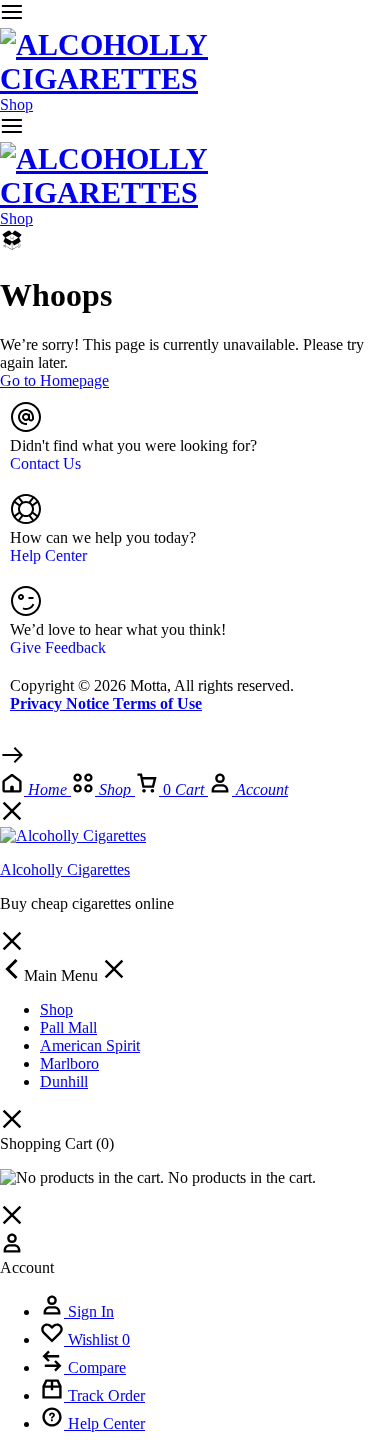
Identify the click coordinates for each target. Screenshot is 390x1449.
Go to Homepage (54, 380)
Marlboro (69, 1063)
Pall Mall (68, 1027)
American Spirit (90, 1045)
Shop (16, 104)
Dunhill (64, 1081)
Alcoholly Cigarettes (65, 869)
